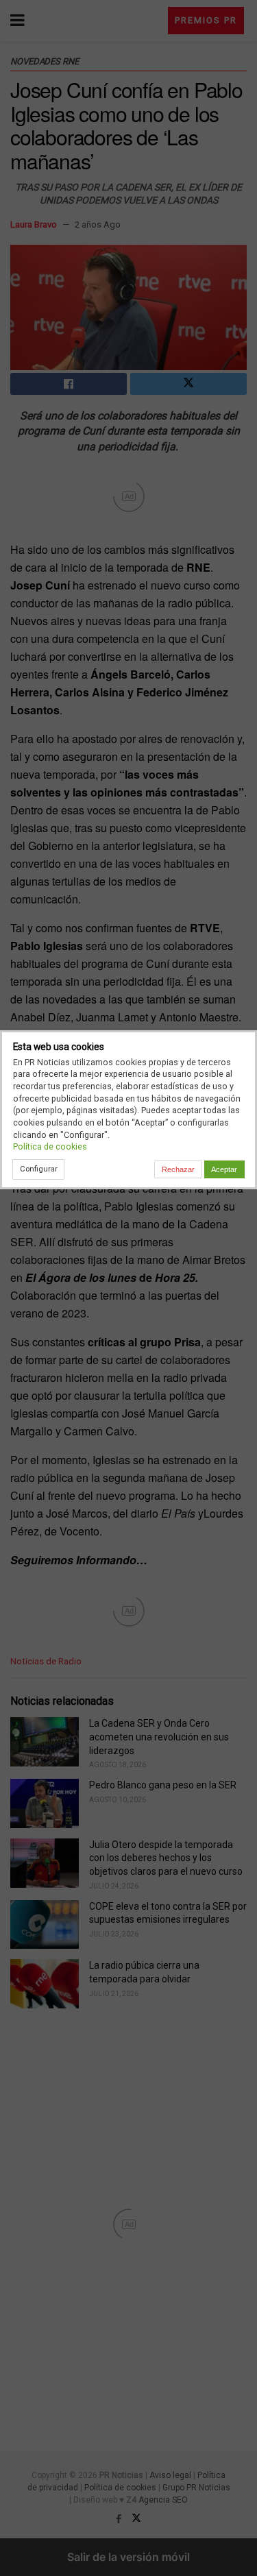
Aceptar (224, 1169)
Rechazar (178, 1169)
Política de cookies (50, 1146)
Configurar (39, 1169)
